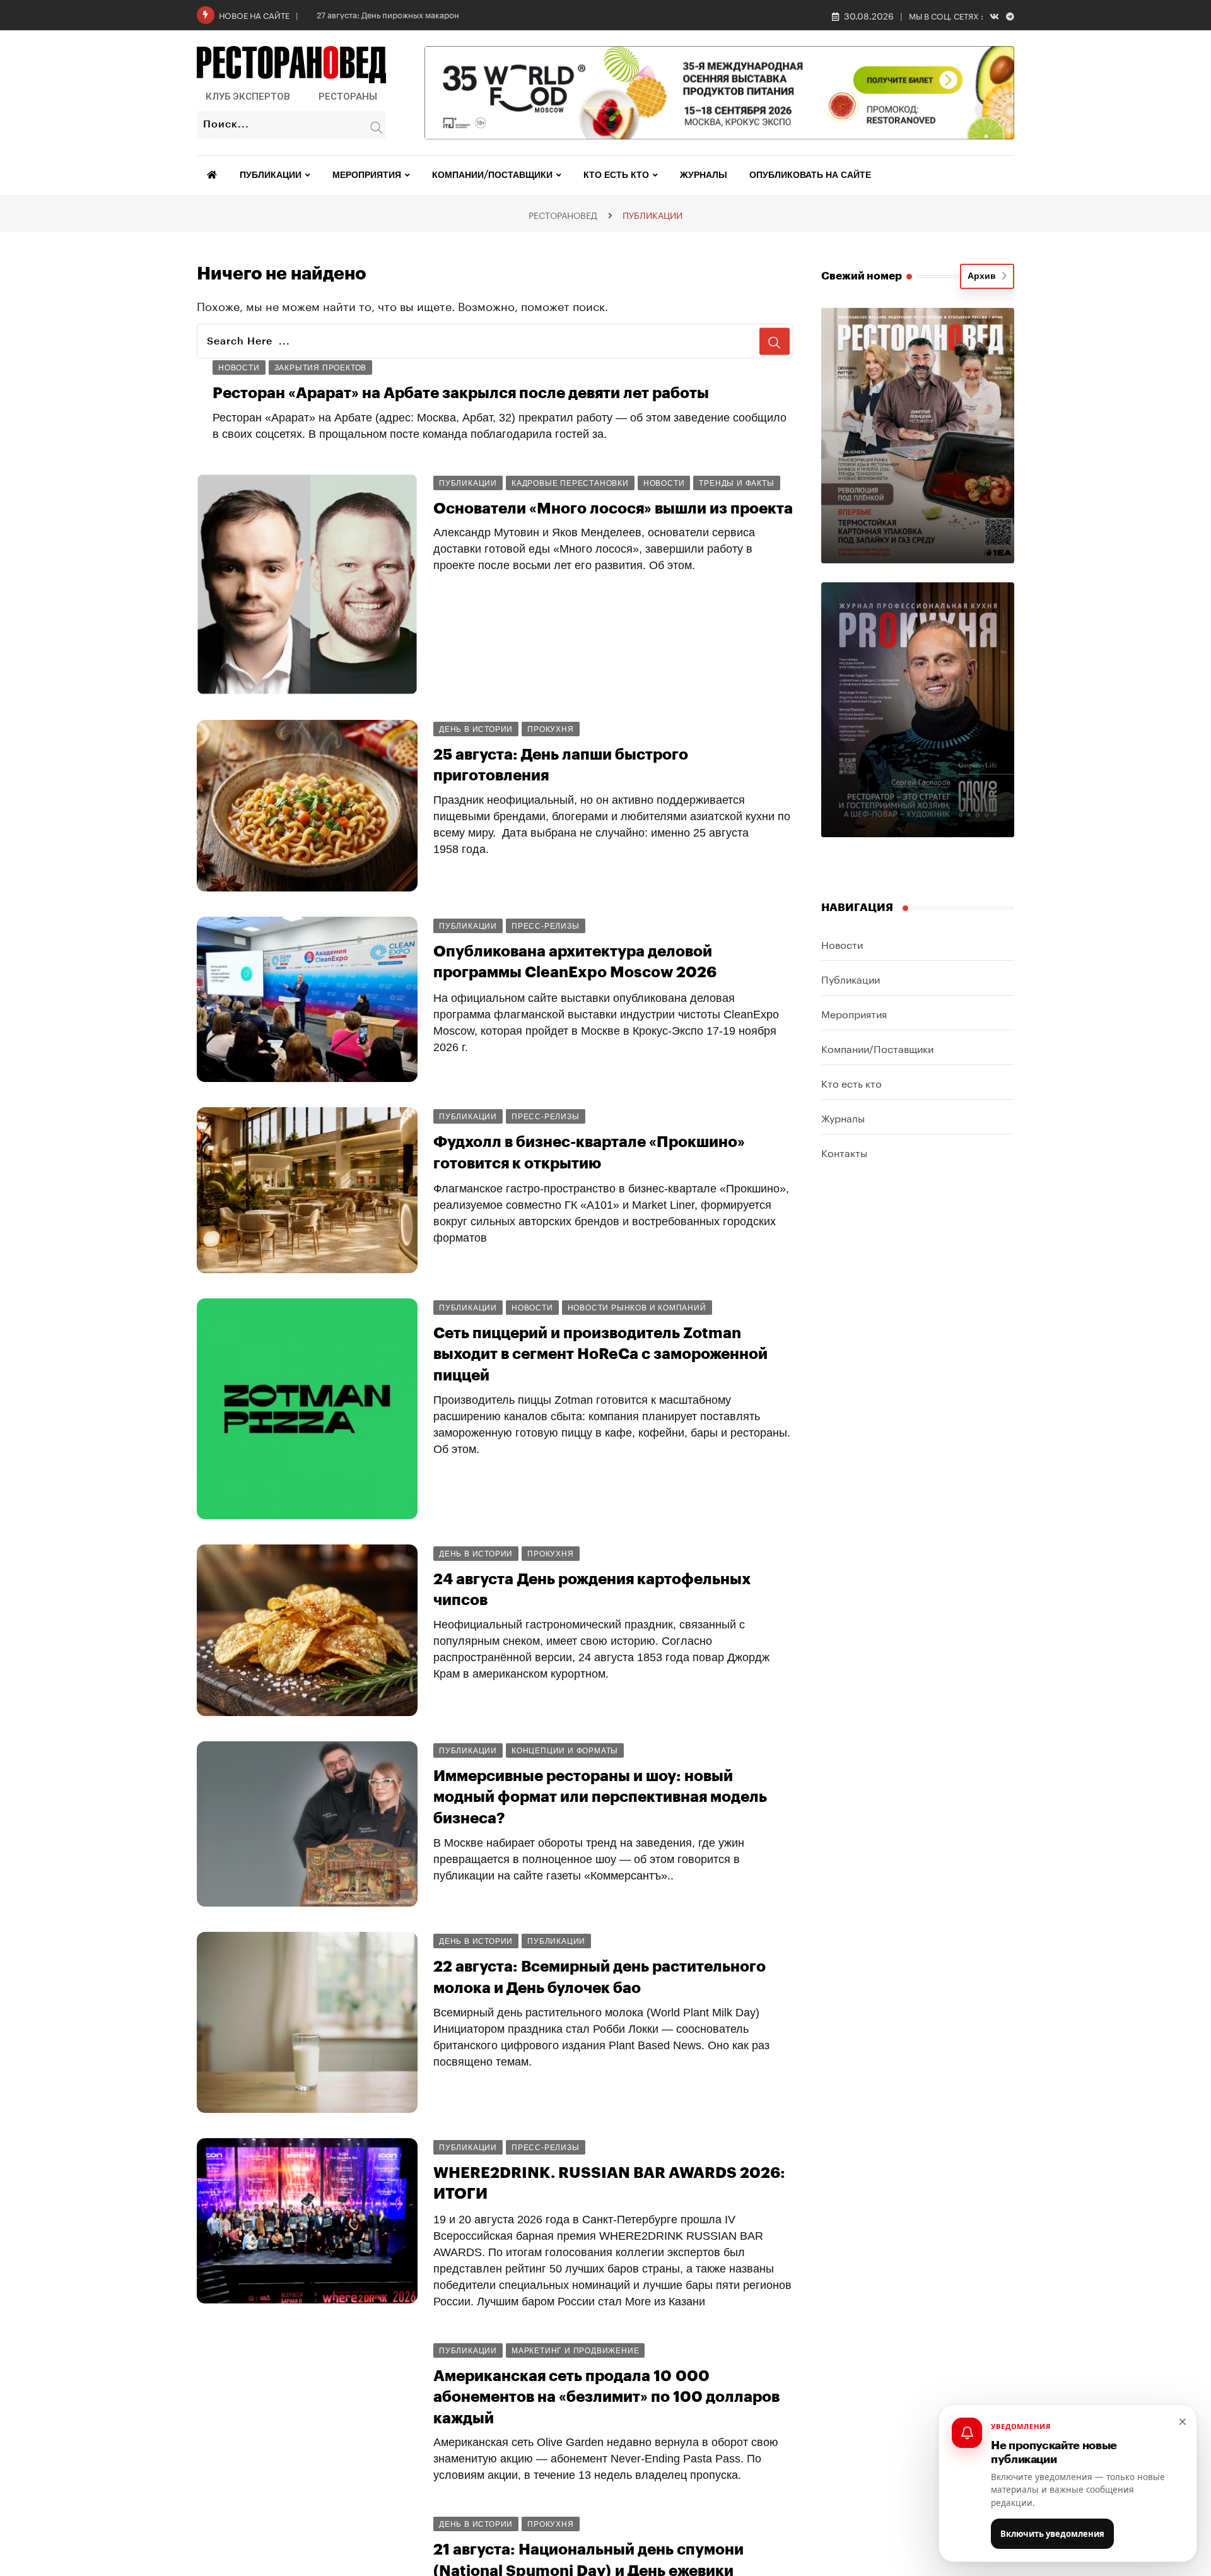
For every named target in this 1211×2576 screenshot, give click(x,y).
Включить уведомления (1052, 2534)
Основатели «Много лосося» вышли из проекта (613, 509)
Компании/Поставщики (492, 175)
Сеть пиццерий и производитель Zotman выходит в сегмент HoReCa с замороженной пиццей (600, 1354)
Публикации (271, 175)
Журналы (704, 175)
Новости (842, 944)
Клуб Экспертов (248, 97)
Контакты (844, 1152)
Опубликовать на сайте (810, 175)
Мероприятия (367, 175)
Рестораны (348, 97)
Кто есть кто (616, 175)
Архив (984, 276)
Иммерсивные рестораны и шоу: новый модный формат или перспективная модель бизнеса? (600, 1797)
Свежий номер (862, 276)
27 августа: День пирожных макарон (388, 14)
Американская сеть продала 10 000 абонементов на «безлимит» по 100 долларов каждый (606, 2397)
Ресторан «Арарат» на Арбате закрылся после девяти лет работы (461, 393)
